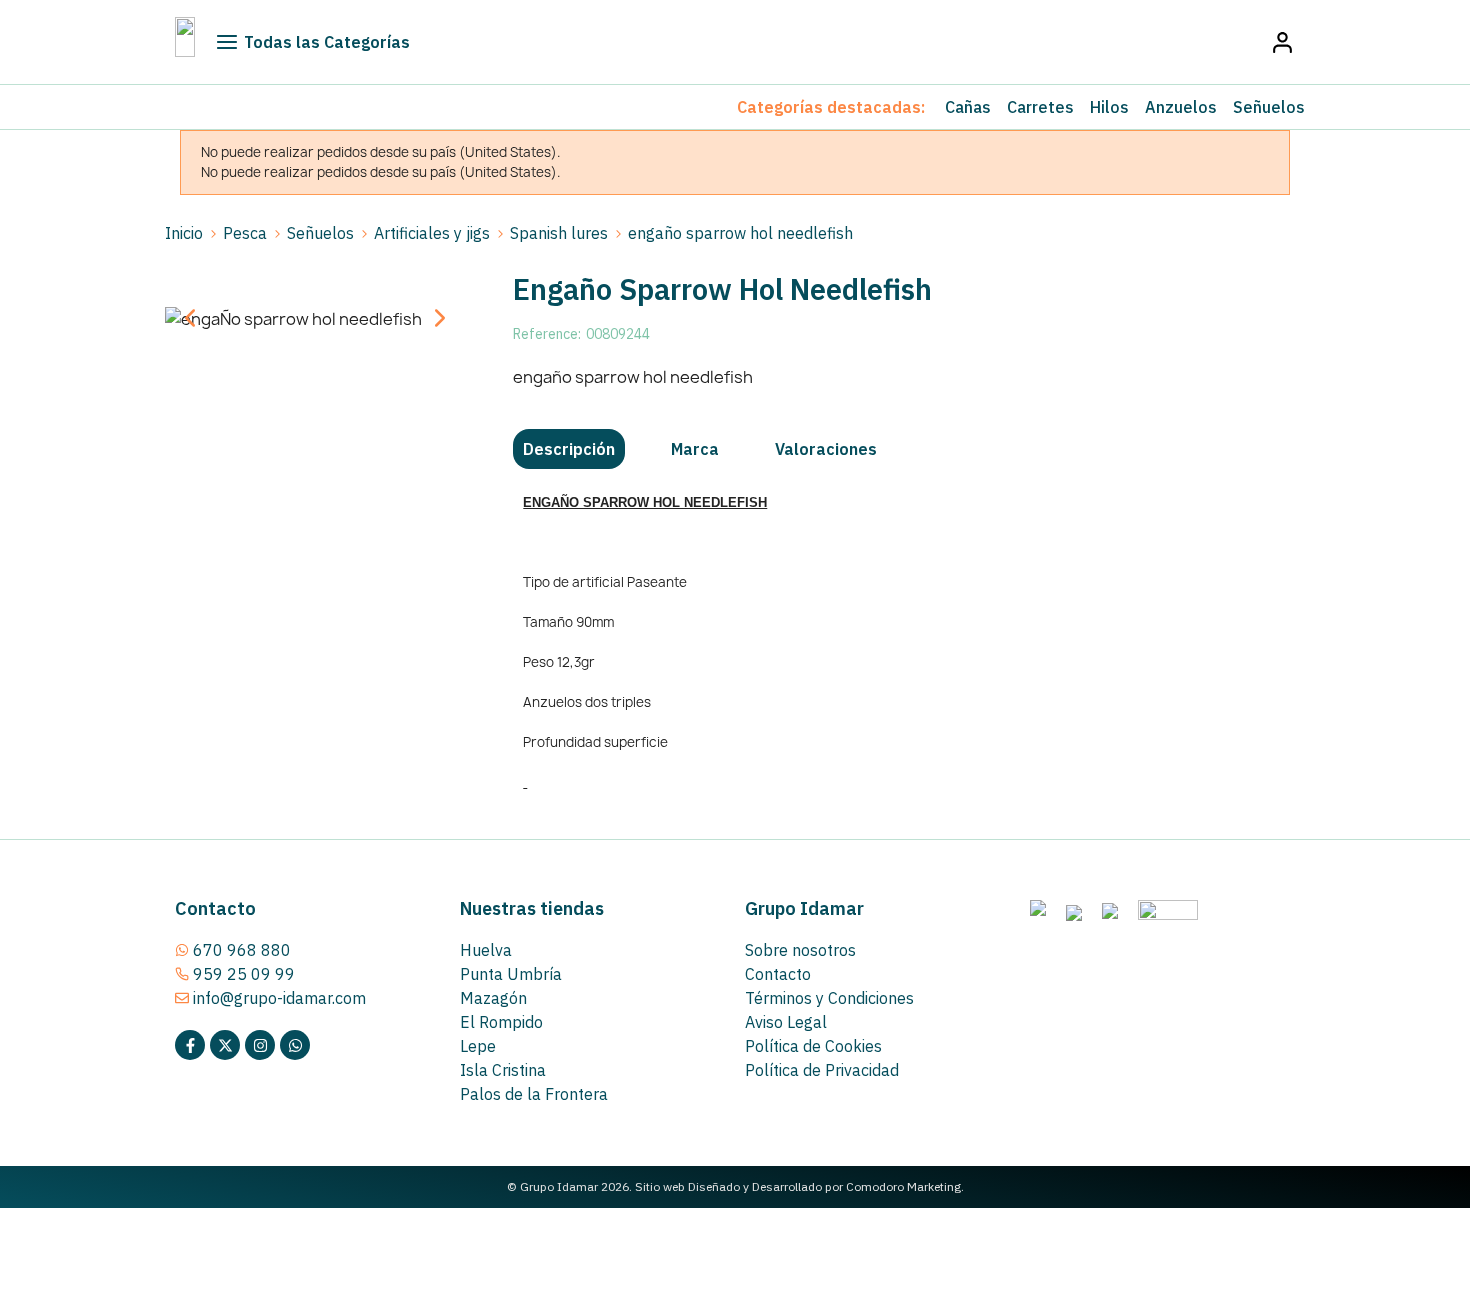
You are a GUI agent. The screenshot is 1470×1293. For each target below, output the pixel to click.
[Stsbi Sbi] (190, 1045)
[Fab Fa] (295, 1045)
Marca (695, 449)
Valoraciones (826, 449)
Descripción (569, 449)
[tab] (569, 449)
